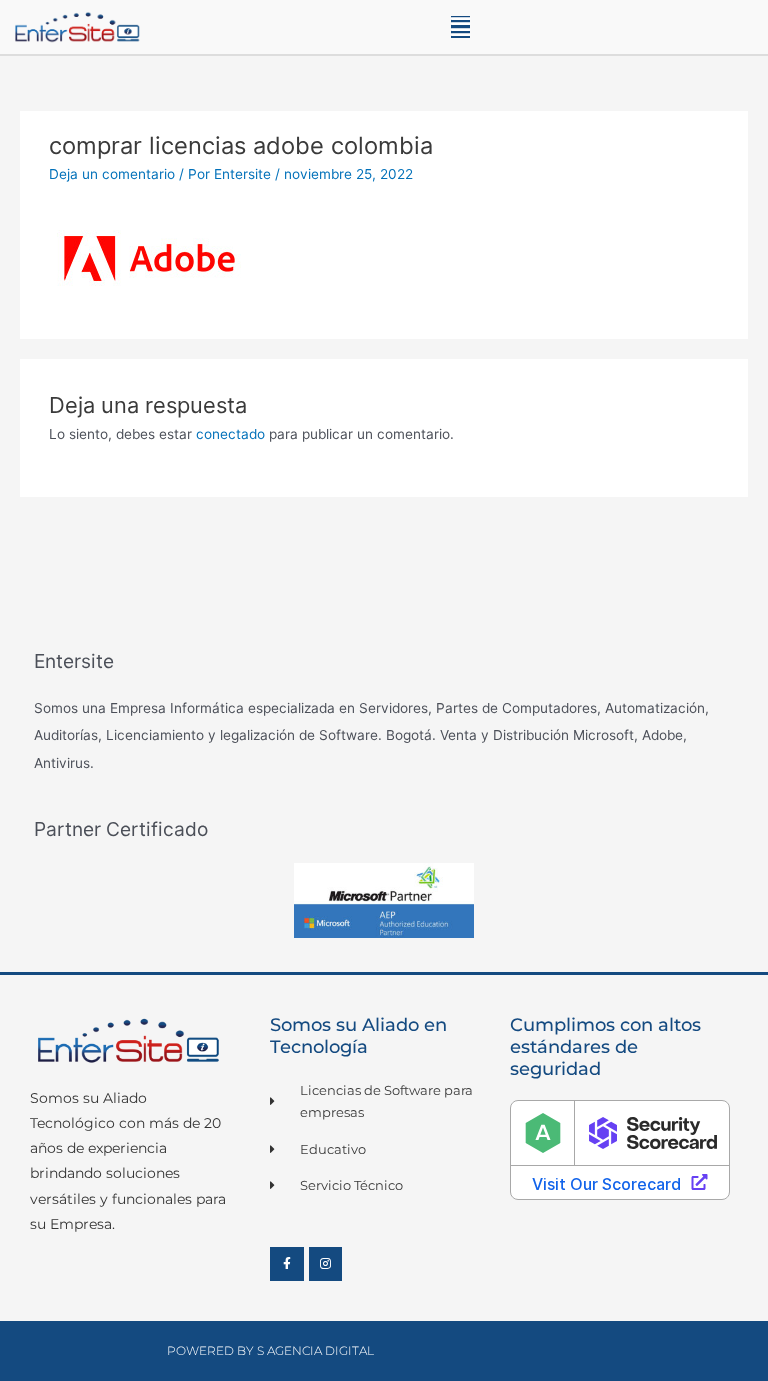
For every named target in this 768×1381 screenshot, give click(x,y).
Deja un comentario (112, 174)
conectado (230, 434)
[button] (461, 27)
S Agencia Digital (315, 1350)
